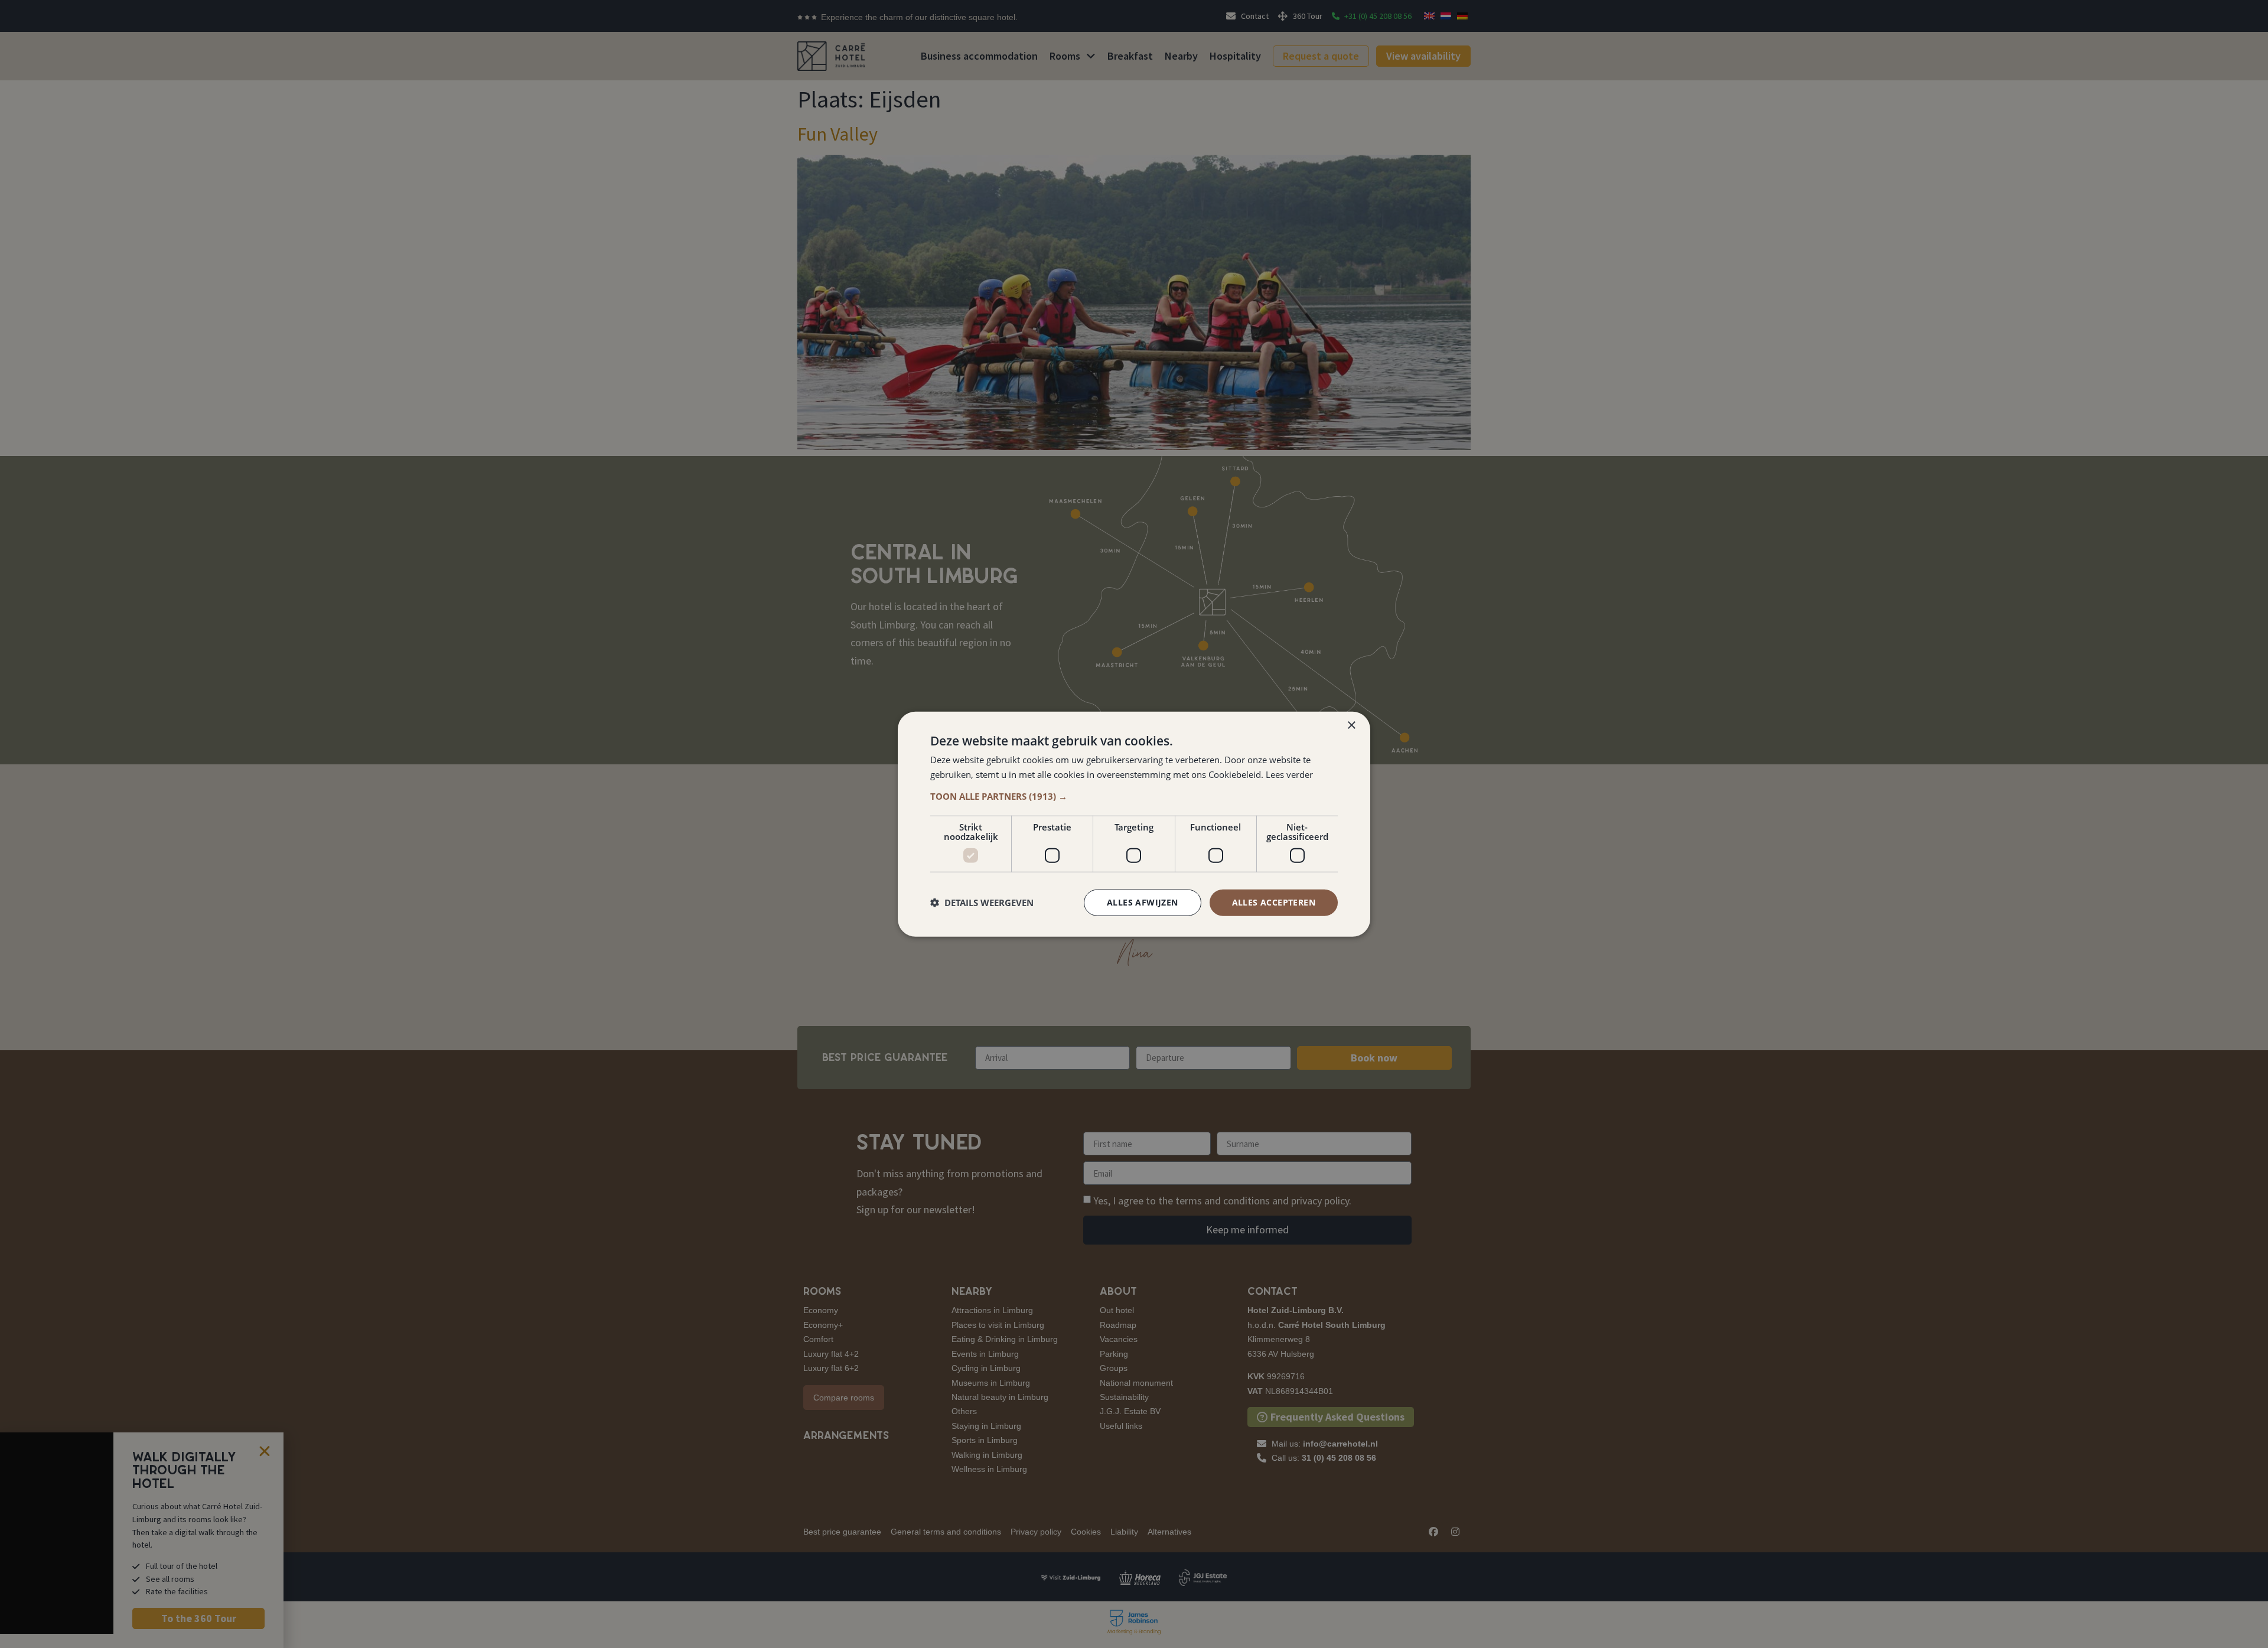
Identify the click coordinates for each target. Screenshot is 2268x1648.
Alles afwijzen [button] (1143, 902)
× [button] (1351, 726)
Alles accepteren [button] (1274, 902)
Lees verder (1289, 774)
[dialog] (1134, 824)
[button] (1134, 796)
